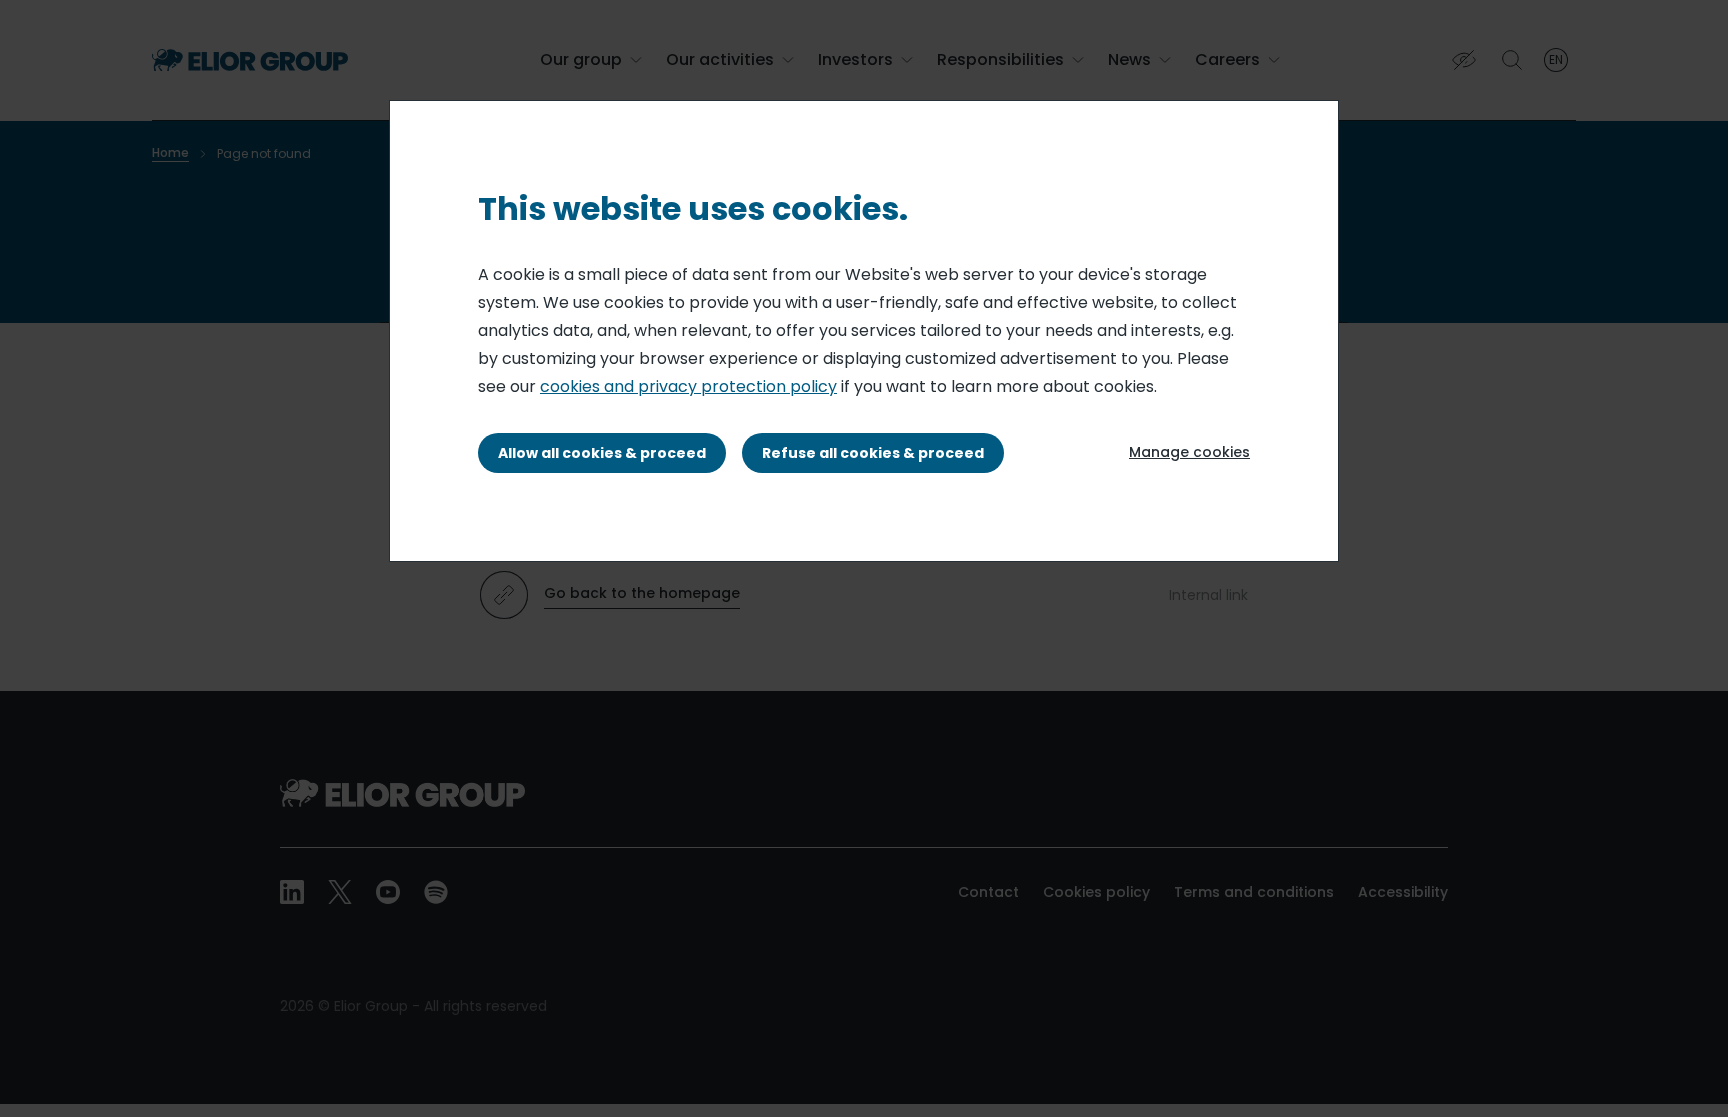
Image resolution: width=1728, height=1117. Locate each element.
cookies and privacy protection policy (688, 386)
